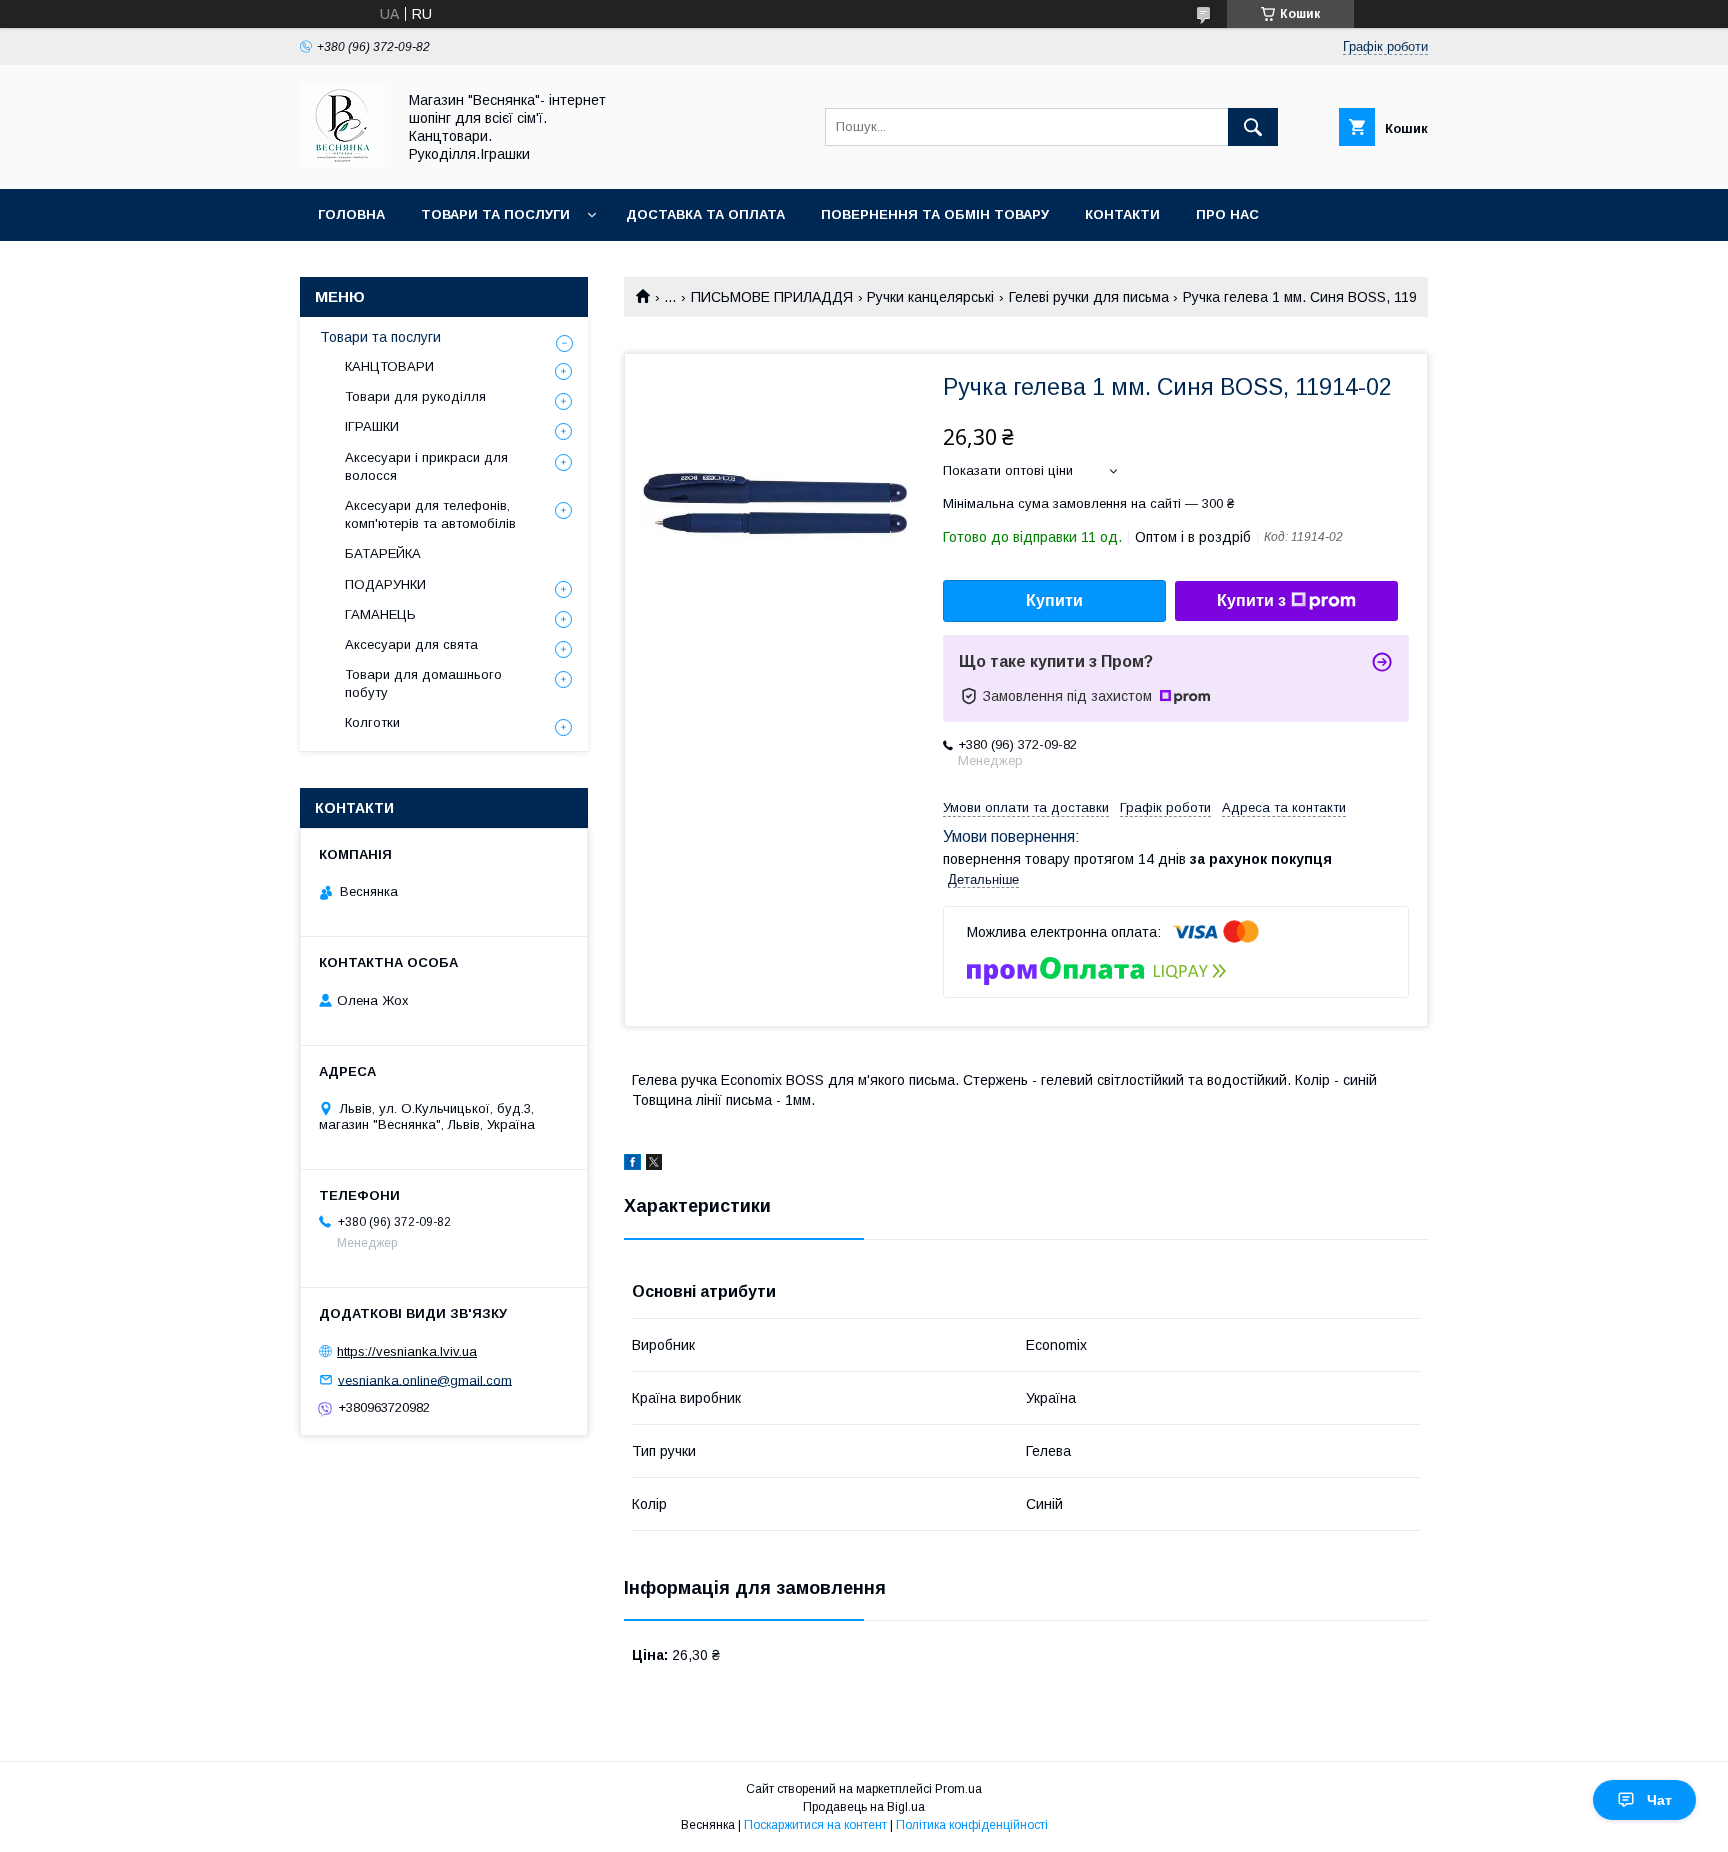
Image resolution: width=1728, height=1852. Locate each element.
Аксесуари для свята (411, 644)
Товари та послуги (495, 214)
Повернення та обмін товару (935, 214)
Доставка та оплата (705, 214)
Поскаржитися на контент (815, 1825)
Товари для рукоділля (415, 396)
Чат (1659, 1800)
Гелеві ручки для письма (1089, 297)
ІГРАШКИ (372, 426)
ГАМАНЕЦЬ (380, 614)
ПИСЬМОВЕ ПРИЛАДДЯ (772, 297)
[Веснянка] (342, 163)
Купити (1054, 600)
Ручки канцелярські (930, 297)
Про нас (1227, 214)
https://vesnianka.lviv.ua (407, 1351)
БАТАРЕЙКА (383, 553)
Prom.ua (958, 1789)
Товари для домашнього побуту (423, 683)
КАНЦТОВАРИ (389, 366)
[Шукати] (1253, 127)
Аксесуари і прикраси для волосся (426, 466)
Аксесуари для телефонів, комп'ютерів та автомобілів (430, 514)
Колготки (372, 722)
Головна (351, 214)
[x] (654, 1165)
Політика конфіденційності (972, 1825)
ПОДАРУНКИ (385, 584)
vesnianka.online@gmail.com (425, 1379)
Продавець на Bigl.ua (864, 1807)
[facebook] (632, 1165)
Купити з (1251, 600)
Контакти (1122, 214)
